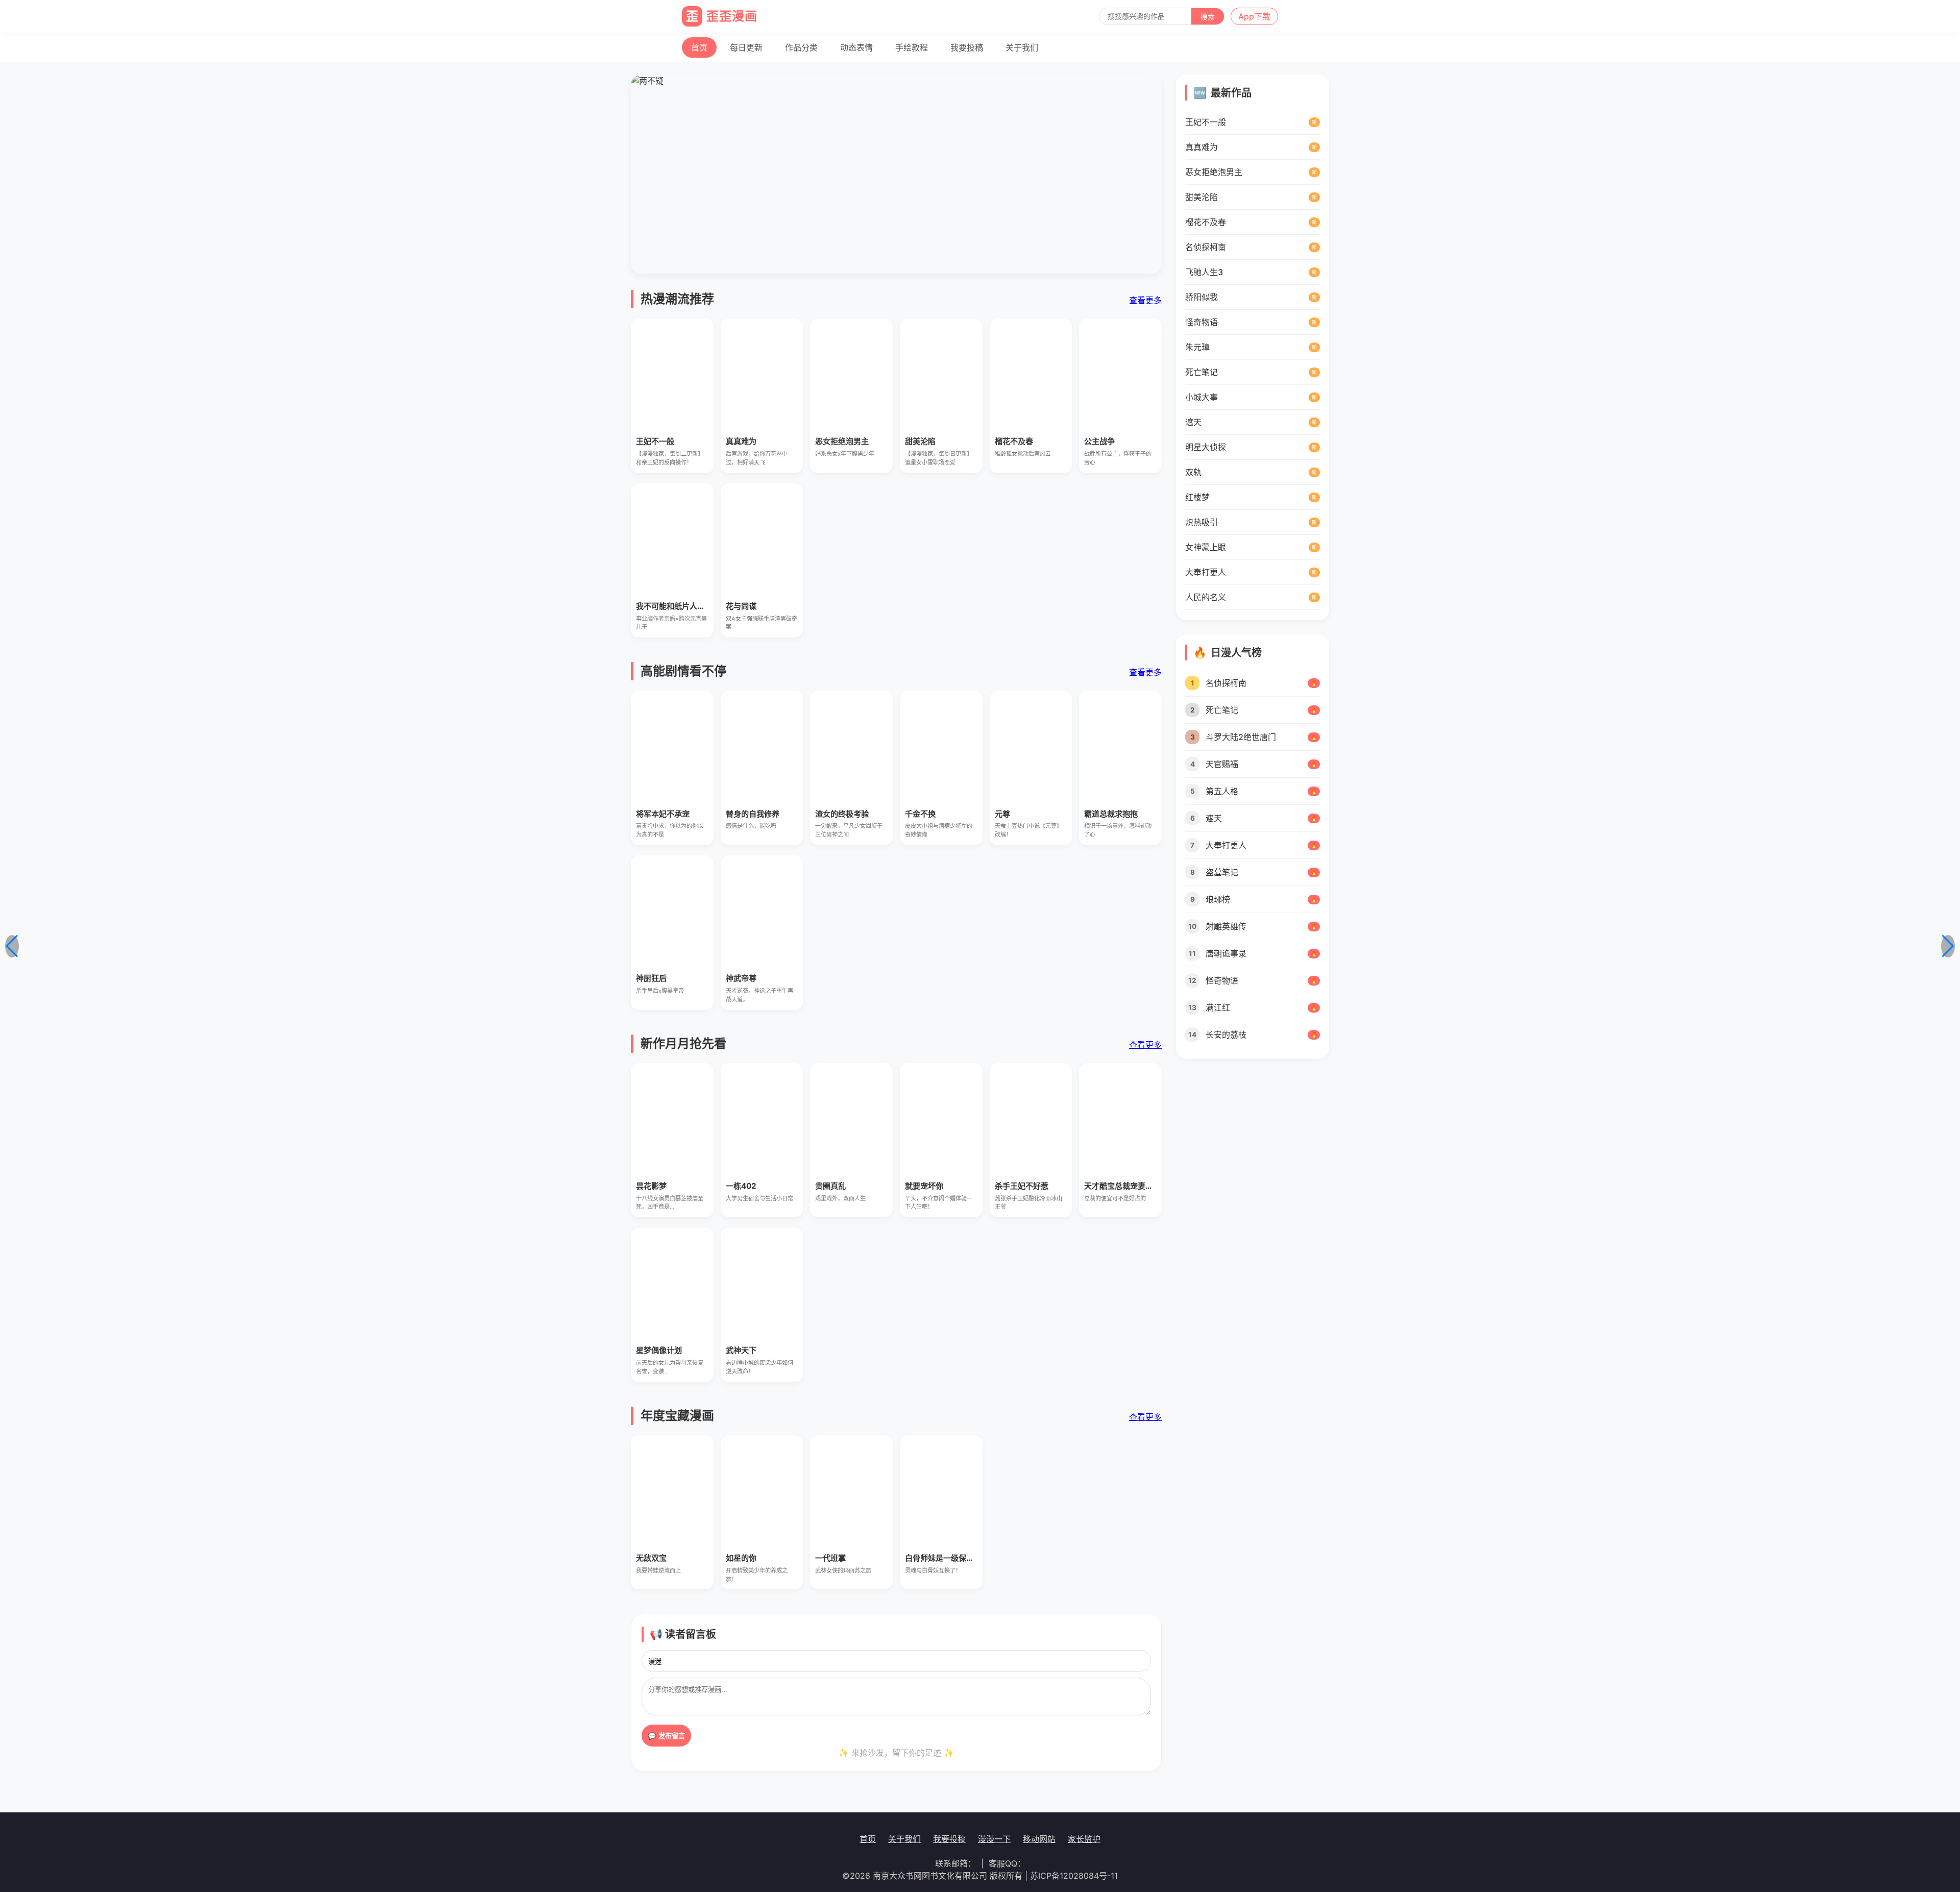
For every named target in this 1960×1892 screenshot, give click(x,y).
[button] (12, 946)
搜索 (1208, 17)
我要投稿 (967, 47)
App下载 (1254, 16)
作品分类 (801, 47)
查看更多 (1145, 300)
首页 (699, 47)
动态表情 (856, 47)
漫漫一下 (994, 1839)
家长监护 (1084, 1839)
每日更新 (746, 47)
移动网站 (1039, 1839)
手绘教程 (912, 47)
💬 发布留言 (666, 1736)
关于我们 (1022, 47)
